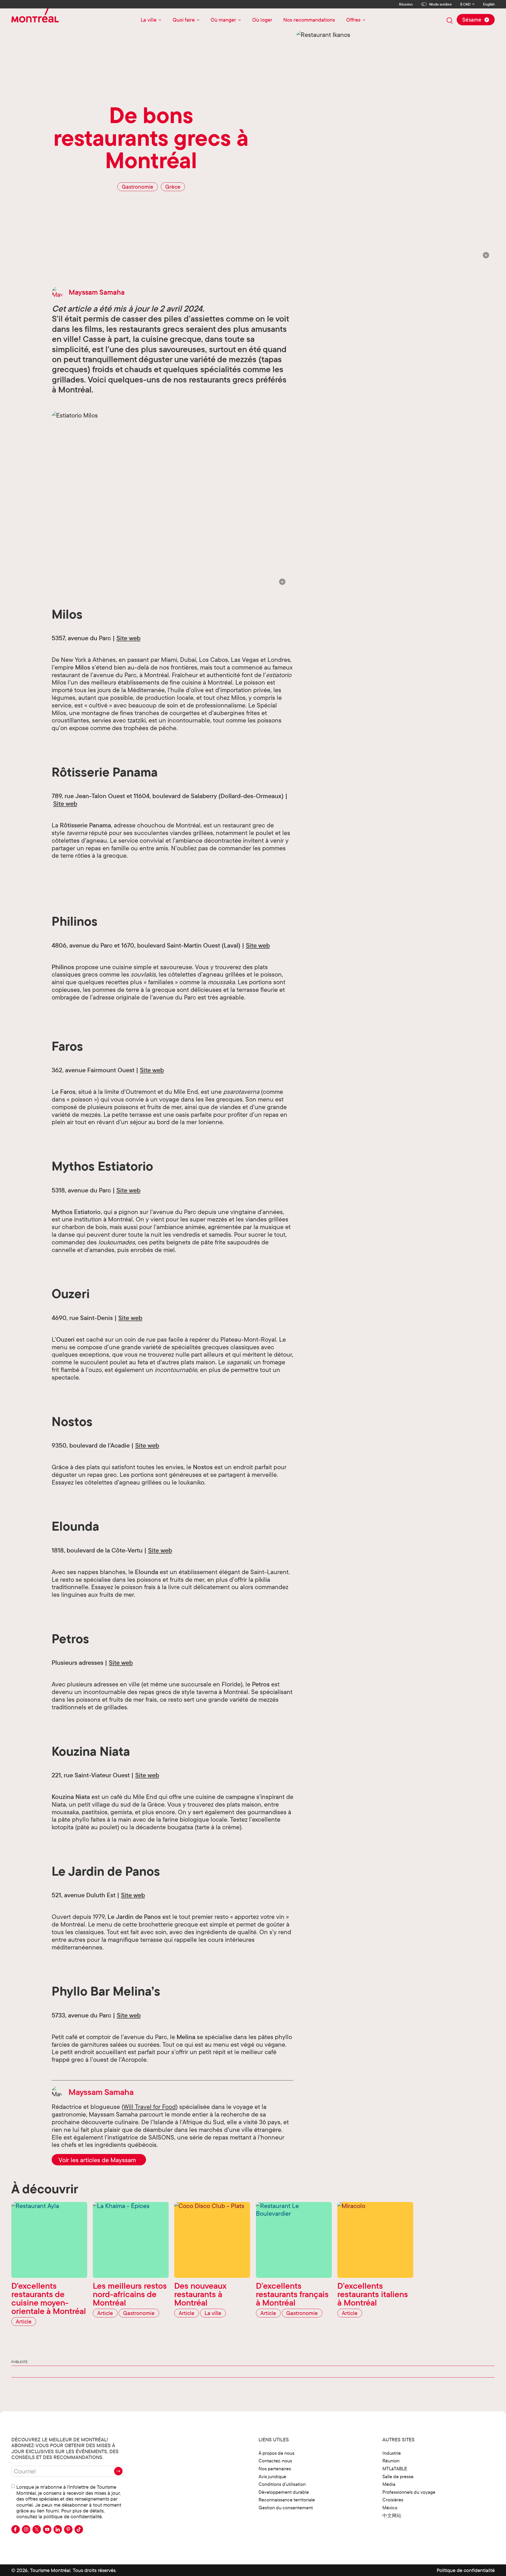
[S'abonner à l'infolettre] (118, 2471)
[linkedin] (58, 2529)
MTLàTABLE (395, 2469)
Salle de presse (398, 2476)
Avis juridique (272, 2476)
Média (389, 2484)
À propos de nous (276, 2453)
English (489, 4)
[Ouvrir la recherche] (450, 21)
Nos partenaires (275, 2469)
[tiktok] (79, 2529)
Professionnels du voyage (409, 2492)
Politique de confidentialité (466, 2570)
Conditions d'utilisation (282, 2484)
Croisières (393, 2500)
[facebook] (16, 2529)
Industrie (392, 2453)
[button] (486, 255)
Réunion (406, 4)
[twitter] (37, 2529)
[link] (99, 2160)
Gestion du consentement (286, 2508)
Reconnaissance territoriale (287, 2500)
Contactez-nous (275, 2461)
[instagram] (26, 2529)
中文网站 (392, 2516)
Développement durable (284, 2492)
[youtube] (47, 2529)
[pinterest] (68, 2529)
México (390, 2508)
